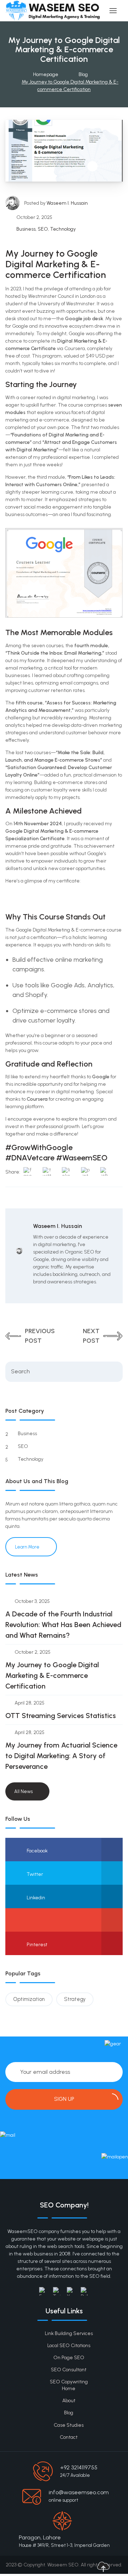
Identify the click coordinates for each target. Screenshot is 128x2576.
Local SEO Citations (69, 2346)
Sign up (64, 2099)
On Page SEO (69, 2358)
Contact (69, 2437)
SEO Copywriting (69, 2382)
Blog (69, 2413)
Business (26, 229)
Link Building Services (69, 2333)
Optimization (29, 1999)
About (69, 2401)
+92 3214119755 (79, 2467)
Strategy (75, 1999)
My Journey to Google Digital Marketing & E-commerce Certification (52, 1675)
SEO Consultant (69, 2370)
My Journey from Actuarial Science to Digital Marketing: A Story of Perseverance (61, 1756)
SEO (43, 229)
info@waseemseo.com (79, 2492)
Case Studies (69, 2425)
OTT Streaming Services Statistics (61, 1716)
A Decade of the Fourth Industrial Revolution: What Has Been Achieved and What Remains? (63, 1625)
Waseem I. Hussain (67, 203)
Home (69, 2389)
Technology (63, 229)
